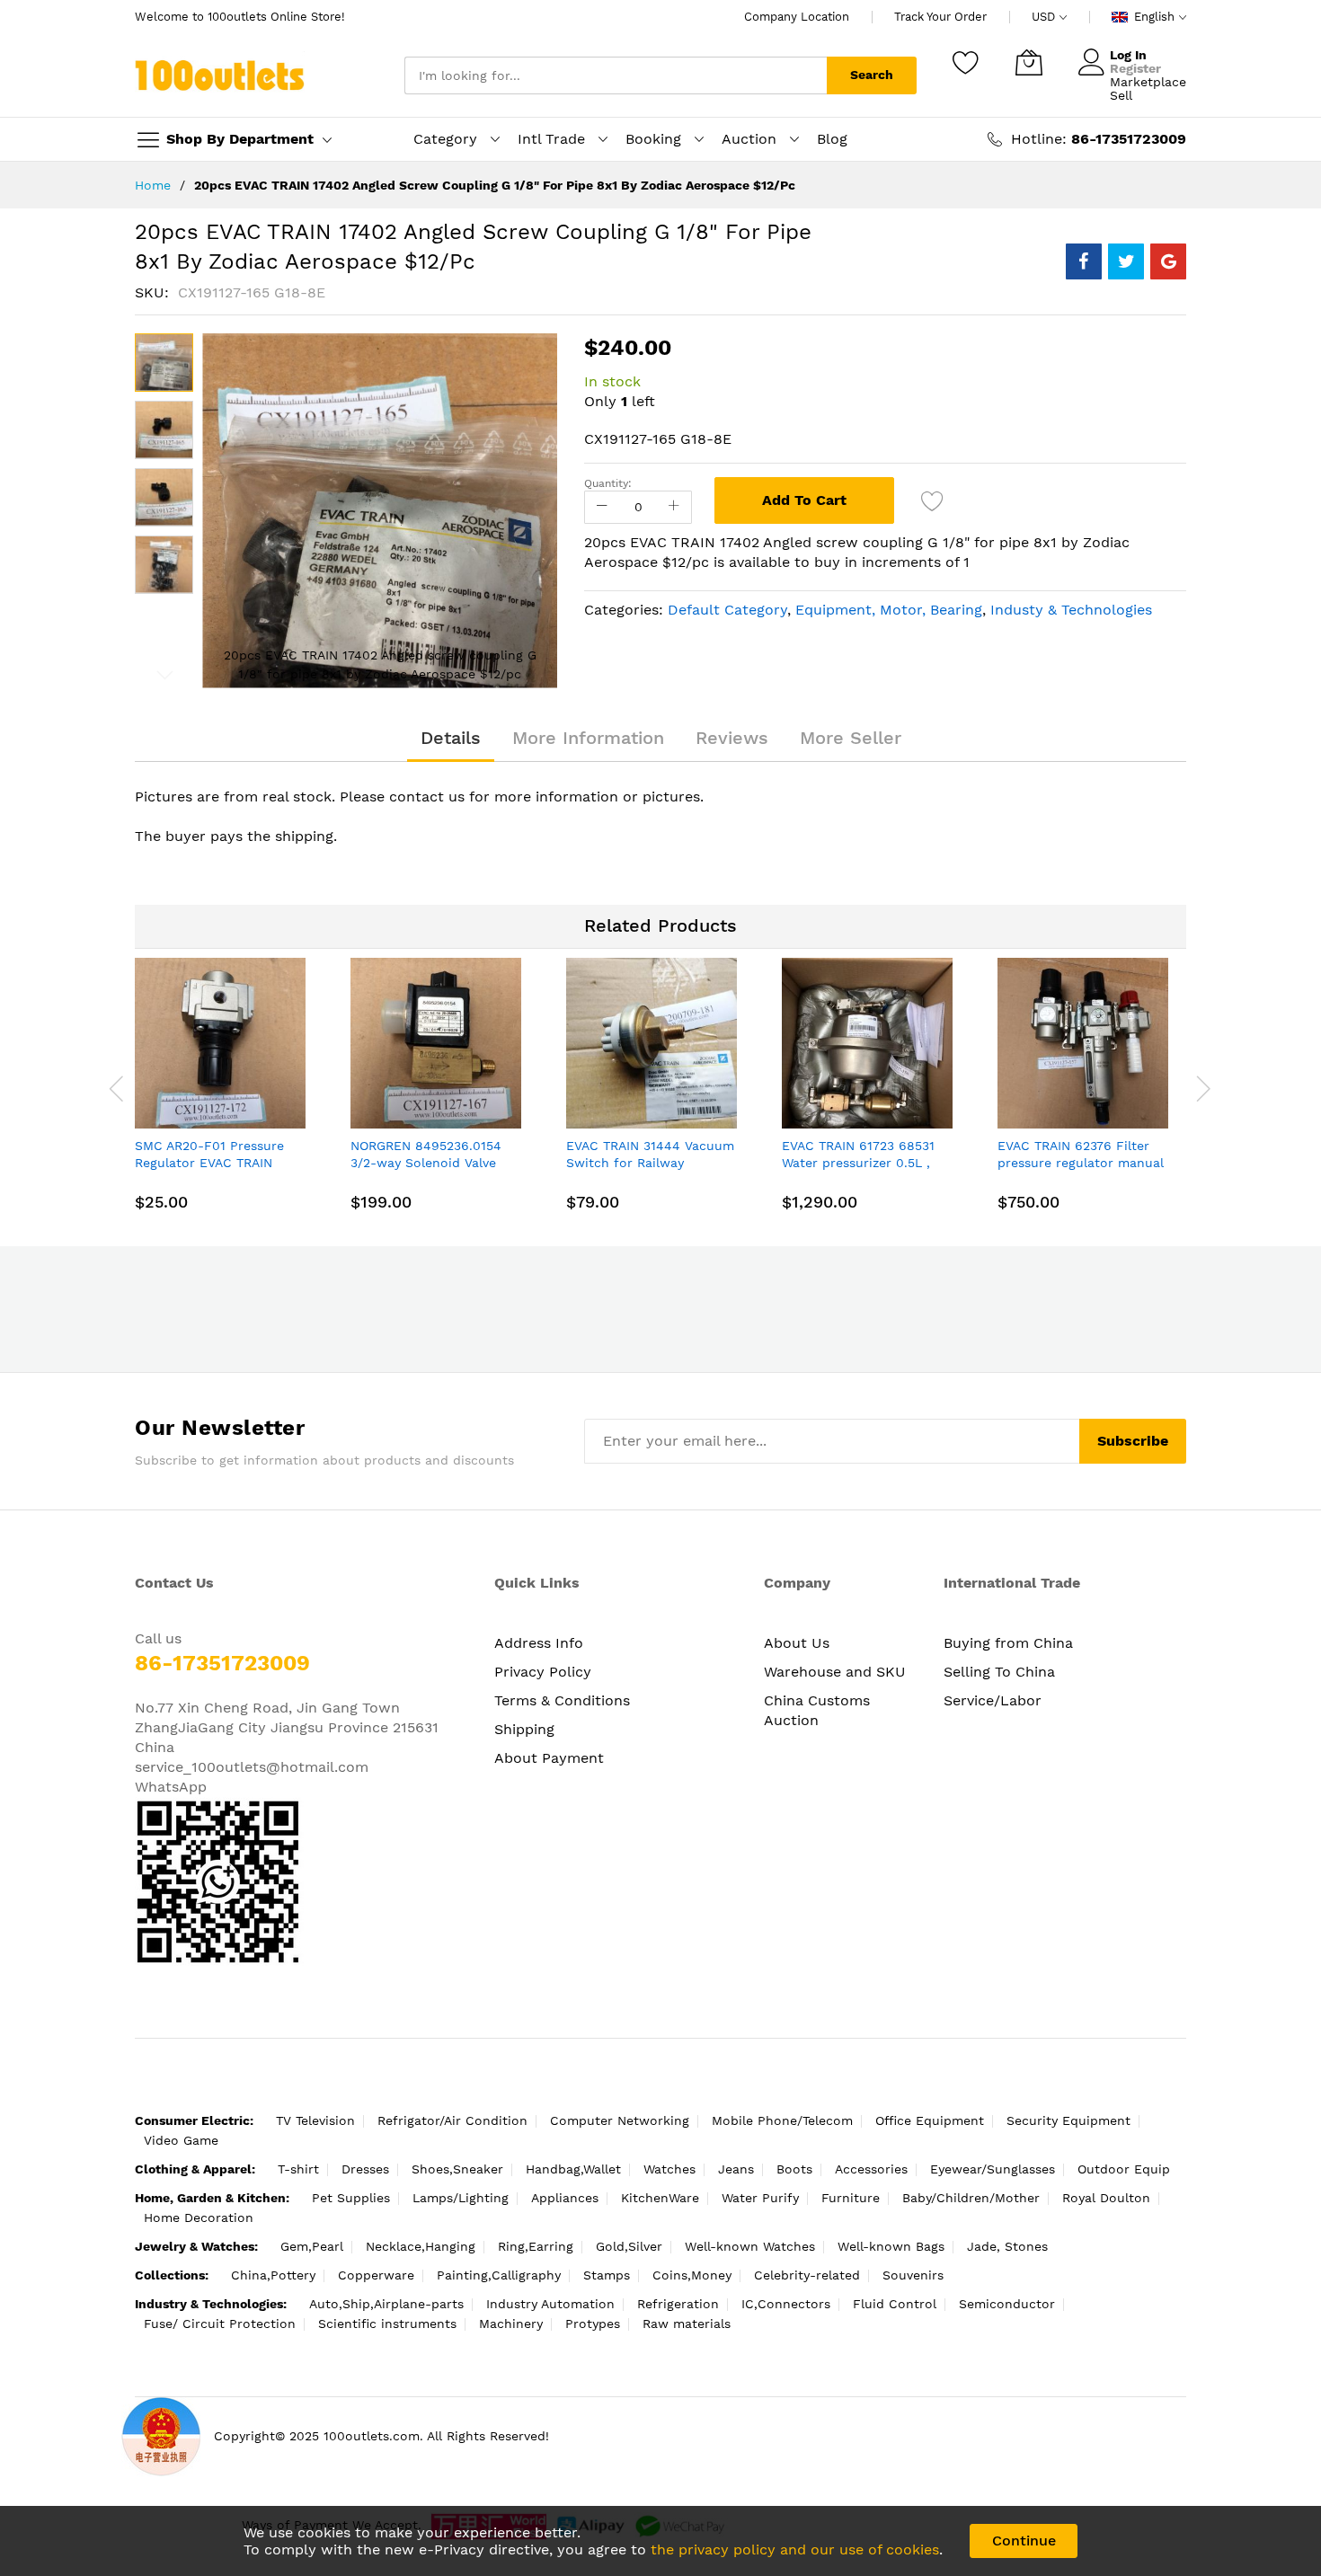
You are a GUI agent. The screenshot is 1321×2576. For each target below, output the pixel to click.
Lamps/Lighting (461, 2198)
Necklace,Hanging (421, 2246)
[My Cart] (1029, 62)
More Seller (851, 738)
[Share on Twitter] (1126, 261)
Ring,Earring (536, 2246)
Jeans (736, 2169)
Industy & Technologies (1071, 610)
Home (153, 185)
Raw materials (687, 2324)
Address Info (539, 1643)
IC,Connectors (786, 2304)
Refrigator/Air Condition (452, 2120)
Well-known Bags (891, 2246)
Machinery (511, 2324)
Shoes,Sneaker (457, 2169)
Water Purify (760, 2198)
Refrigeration (678, 2304)
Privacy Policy (543, 1672)
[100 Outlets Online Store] (220, 75)
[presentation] (117, 1088)
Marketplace (1148, 82)
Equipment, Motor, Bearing (889, 610)
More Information (588, 738)
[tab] (451, 738)
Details (451, 738)
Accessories (871, 2169)
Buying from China (1008, 1643)
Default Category (727, 610)
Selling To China (999, 1672)
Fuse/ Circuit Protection (220, 2324)
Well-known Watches (750, 2246)
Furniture (851, 2198)
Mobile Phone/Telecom (782, 2120)
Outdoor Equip (1124, 2169)
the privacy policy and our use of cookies (795, 2549)
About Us (797, 1643)
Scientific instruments (387, 2324)
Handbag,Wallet (573, 2169)
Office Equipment (930, 2120)
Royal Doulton (1106, 2198)
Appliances (565, 2198)
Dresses (365, 2169)
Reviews (732, 738)
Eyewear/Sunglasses (993, 2169)
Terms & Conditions (562, 1700)
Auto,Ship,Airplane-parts (386, 2304)
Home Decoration (199, 2217)
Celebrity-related (807, 2275)
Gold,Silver (629, 2246)
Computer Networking (620, 2120)
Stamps (607, 2275)
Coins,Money (692, 2275)
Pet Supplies (351, 2198)
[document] (660, 2541)
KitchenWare (660, 2198)
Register (1135, 68)
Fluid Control (895, 2304)
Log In (1128, 55)
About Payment (549, 1758)
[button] (164, 430)
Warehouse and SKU (835, 1672)
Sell (1121, 95)
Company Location (797, 17)
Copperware (376, 2275)
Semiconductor (1007, 2304)
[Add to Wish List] (933, 500)
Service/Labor (993, 1700)
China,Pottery (273, 2275)
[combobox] (616, 75)
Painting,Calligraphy (499, 2275)
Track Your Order (940, 17)
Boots (794, 2169)
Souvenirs (913, 2275)
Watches (669, 2169)
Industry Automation (550, 2304)
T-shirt (298, 2169)
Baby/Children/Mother (971, 2198)
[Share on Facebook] (1084, 261)
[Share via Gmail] (1168, 261)
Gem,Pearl (312, 2246)
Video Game (181, 2140)
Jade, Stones (1007, 2246)
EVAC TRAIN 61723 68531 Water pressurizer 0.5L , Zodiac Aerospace (858, 1163)
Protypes (593, 2324)
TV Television (315, 2120)
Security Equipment (1068, 2120)
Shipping (524, 1729)
